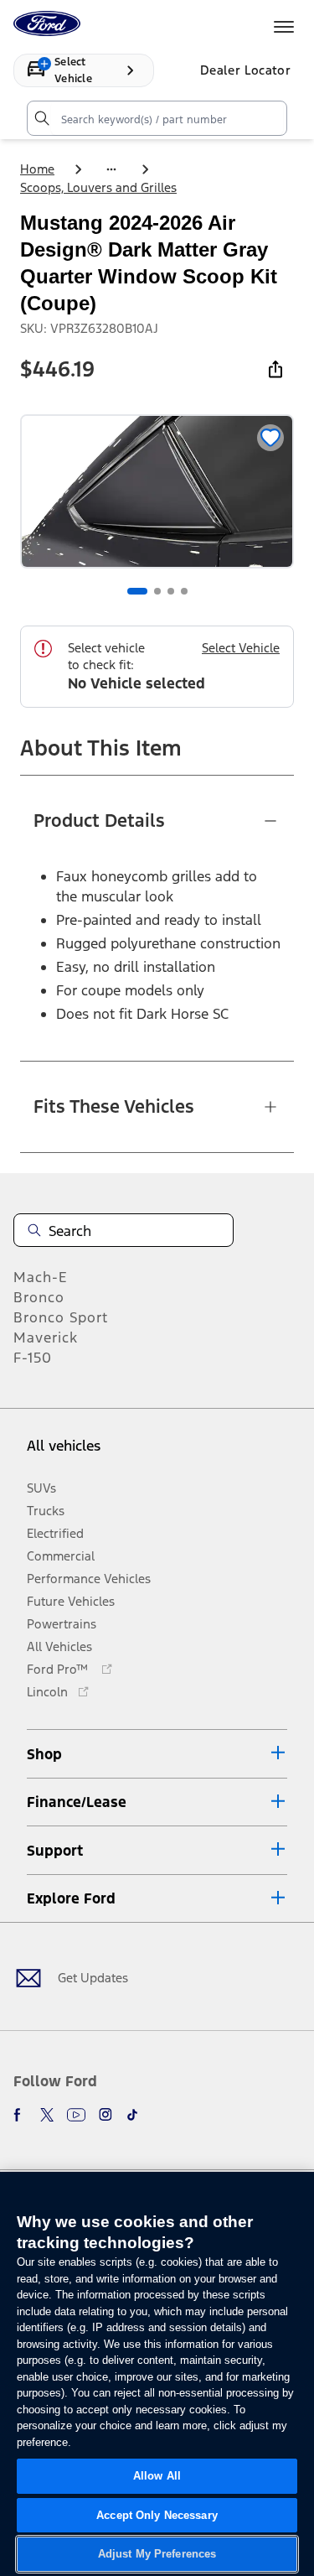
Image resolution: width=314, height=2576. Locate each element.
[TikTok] (132, 2115)
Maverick (46, 1337)
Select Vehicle (241, 648)
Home (37, 169)
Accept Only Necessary (157, 2515)
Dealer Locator (245, 70)
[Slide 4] (184, 591)
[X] (47, 2115)
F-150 (33, 1358)
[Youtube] (76, 2115)
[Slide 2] (157, 591)
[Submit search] (41, 118)
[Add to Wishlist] (270, 438)
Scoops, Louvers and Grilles (98, 187)
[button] (157, 1754)
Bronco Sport (61, 1317)
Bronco (39, 1297)
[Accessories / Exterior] (111, 169)
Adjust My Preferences (157, 2554)
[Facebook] (20, 2115)
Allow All (157, 2476)
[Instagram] (106, 2115)
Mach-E (41, 1277)
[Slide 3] (171, 591)
